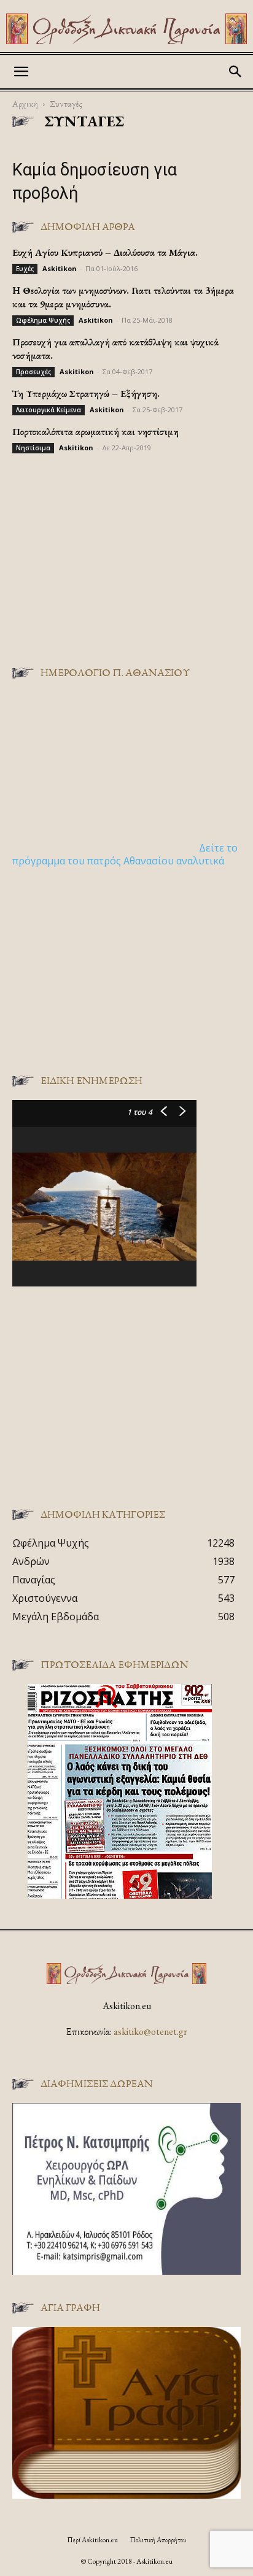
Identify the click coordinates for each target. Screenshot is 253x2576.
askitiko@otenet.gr (150, 2032)
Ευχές (25, 269)
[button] (21, 72)
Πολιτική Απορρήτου (158, 2540)
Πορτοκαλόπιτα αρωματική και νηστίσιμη (95, 432)
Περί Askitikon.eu (92, 2540)
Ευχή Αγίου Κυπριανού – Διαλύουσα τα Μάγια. (105, 252)
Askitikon (60, 268)
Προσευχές (33, 372)
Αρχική (25, 103)
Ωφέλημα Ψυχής (43, 320)
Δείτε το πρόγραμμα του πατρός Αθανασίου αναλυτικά (125, 854)
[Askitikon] (126, 29)
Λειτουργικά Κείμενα (49, 410)
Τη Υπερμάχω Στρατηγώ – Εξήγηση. (86, 394)
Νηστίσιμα (33, 448)
